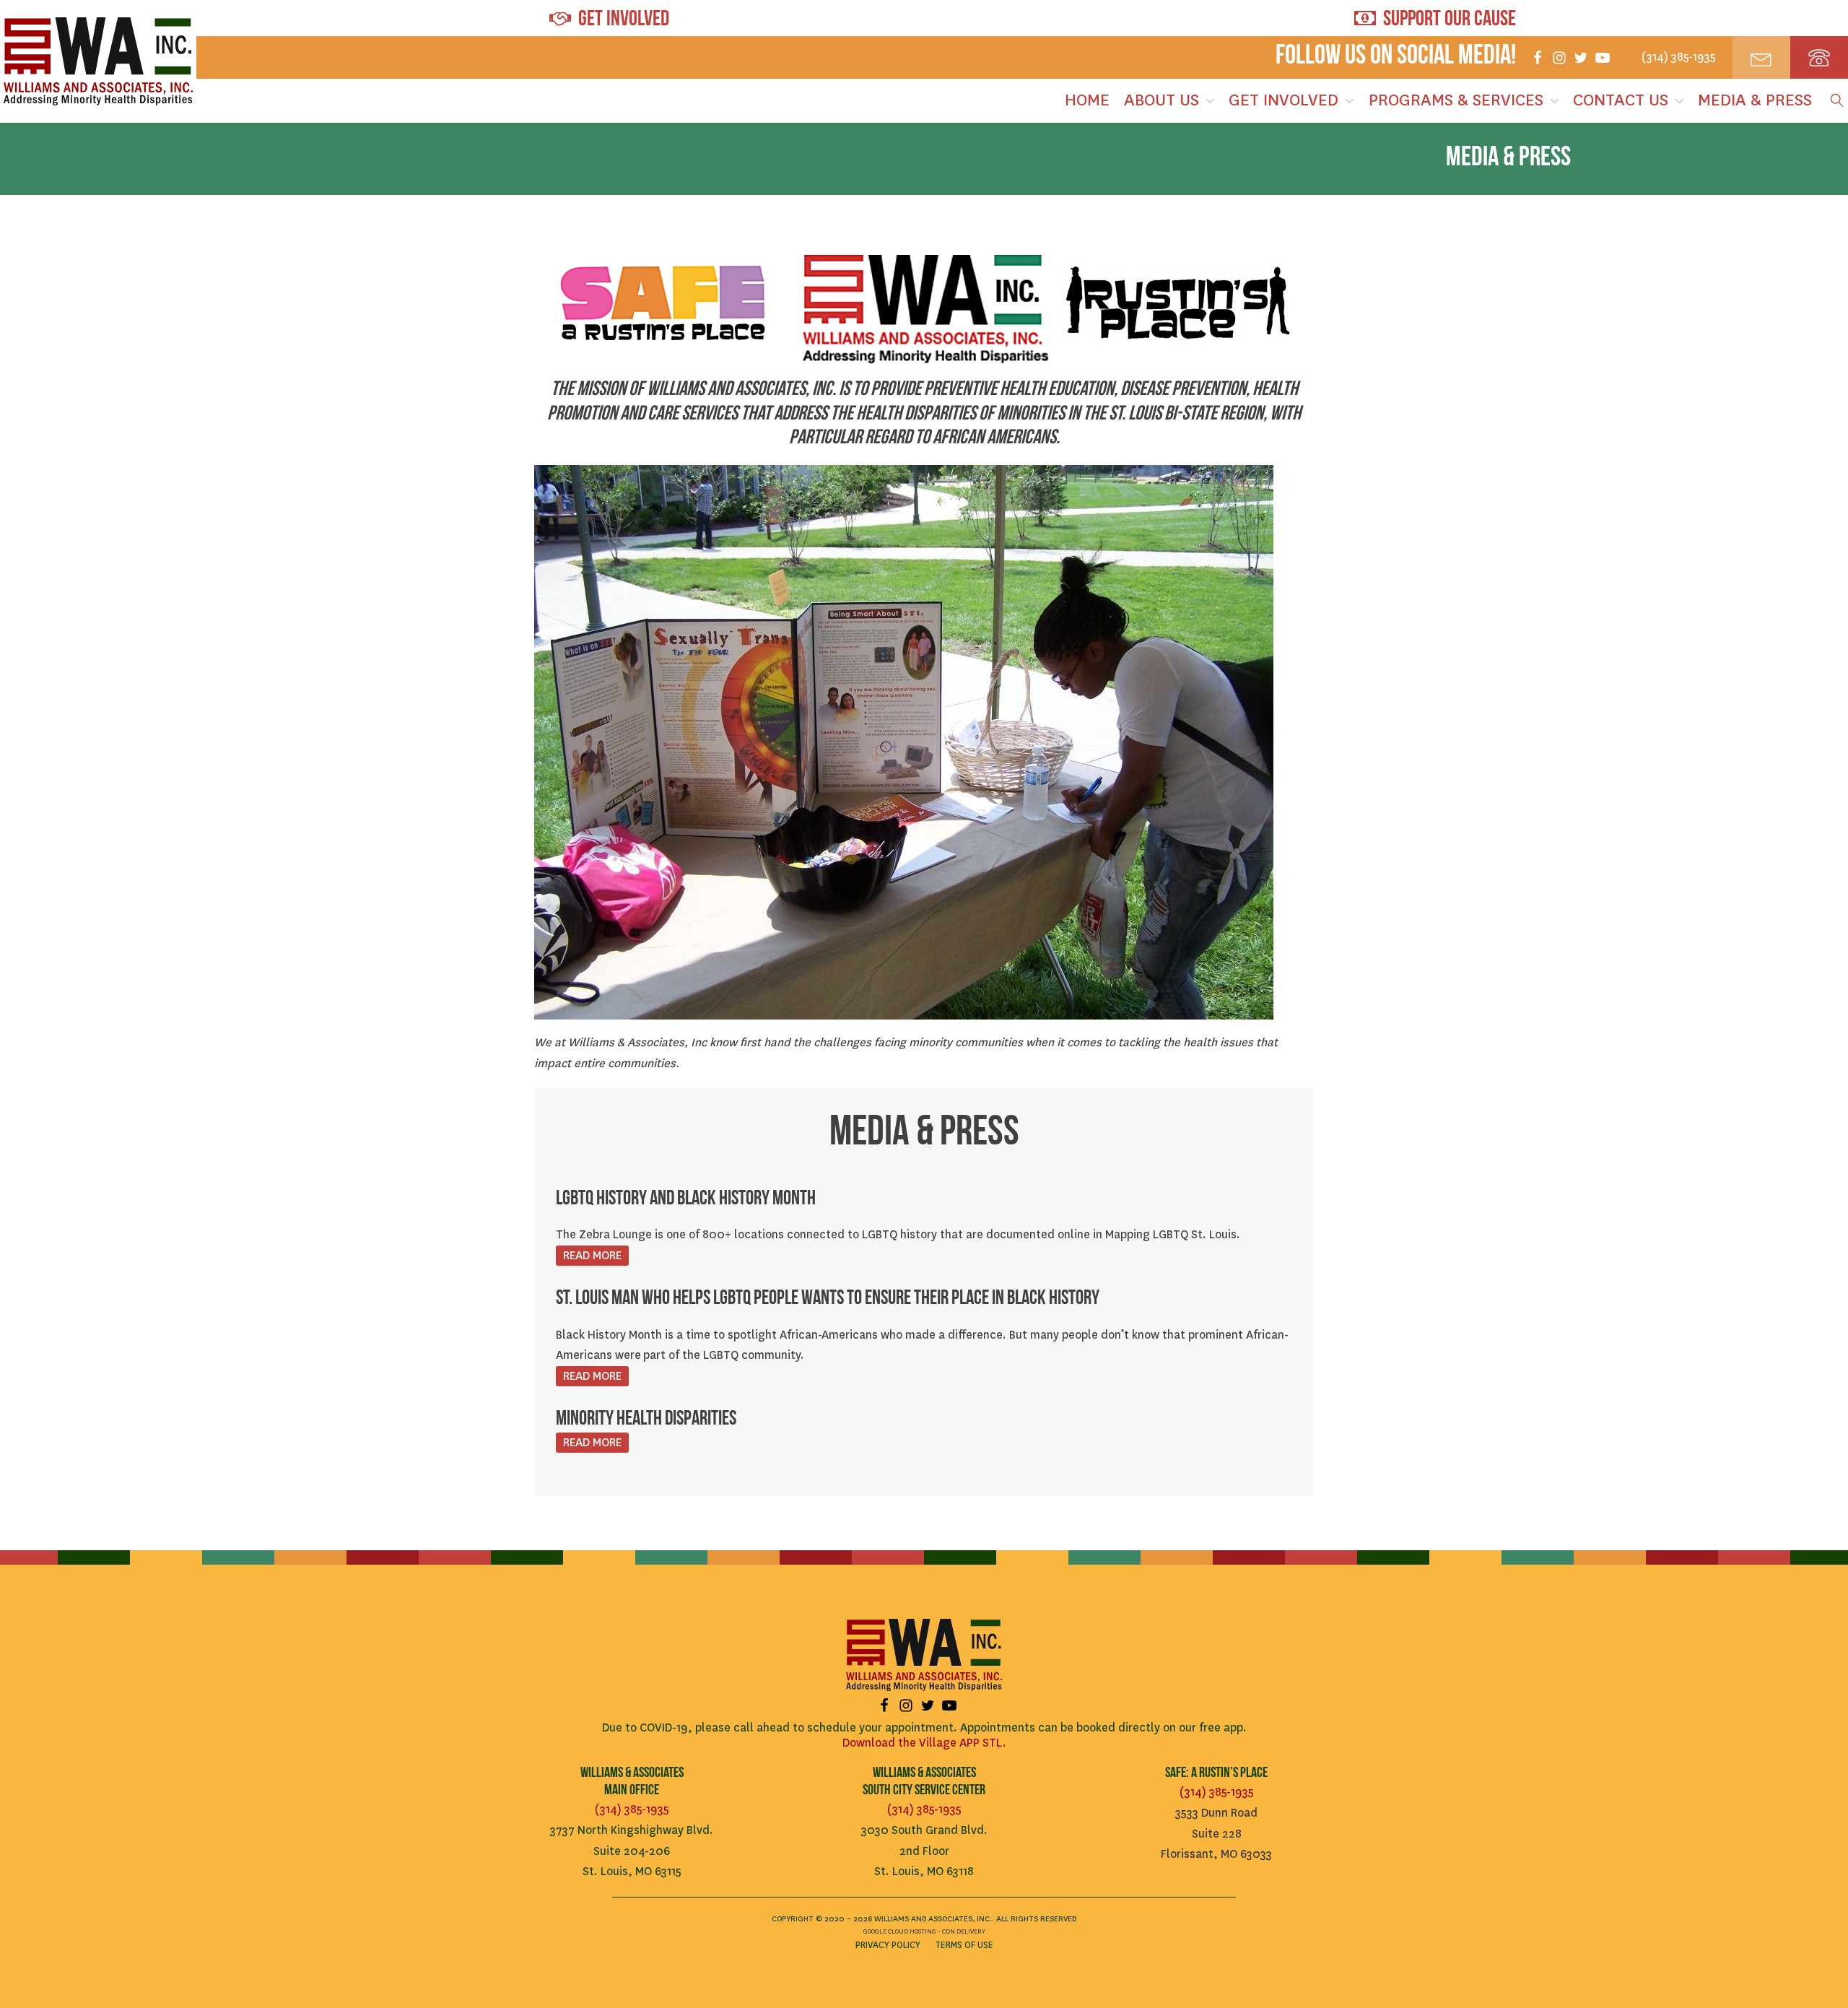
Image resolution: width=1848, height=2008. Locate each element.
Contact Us (1621, 100)
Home (1087, 100)
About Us (1161, 100)
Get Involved (1283, 100)
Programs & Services (1456, 100)
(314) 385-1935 (632, 1809)
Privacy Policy (888, 1945)
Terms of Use (964, 1945)
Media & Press (1755, 100)
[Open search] (1834, 100)
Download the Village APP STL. (924, 1743)
